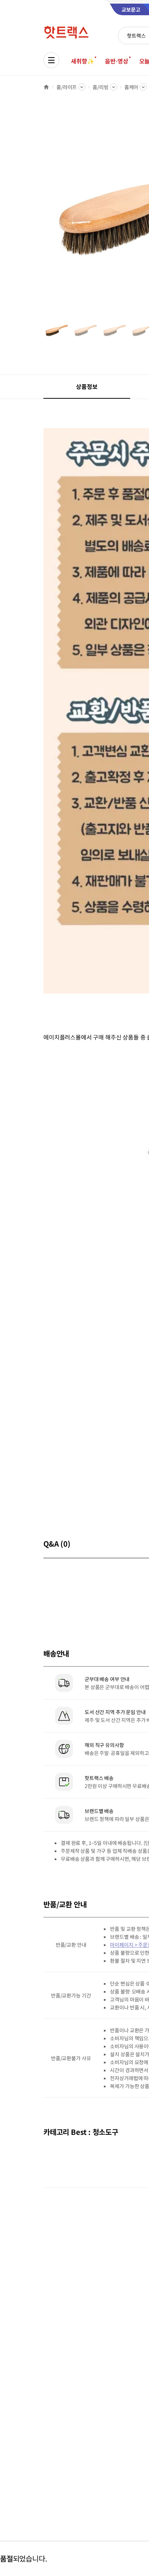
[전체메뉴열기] (51, 60)
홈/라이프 (67, 87)
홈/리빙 (100, 87)
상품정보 (87, 386)
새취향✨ (82, 61)
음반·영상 (116, 61)
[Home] (46, 87)
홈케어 (131, 87)
